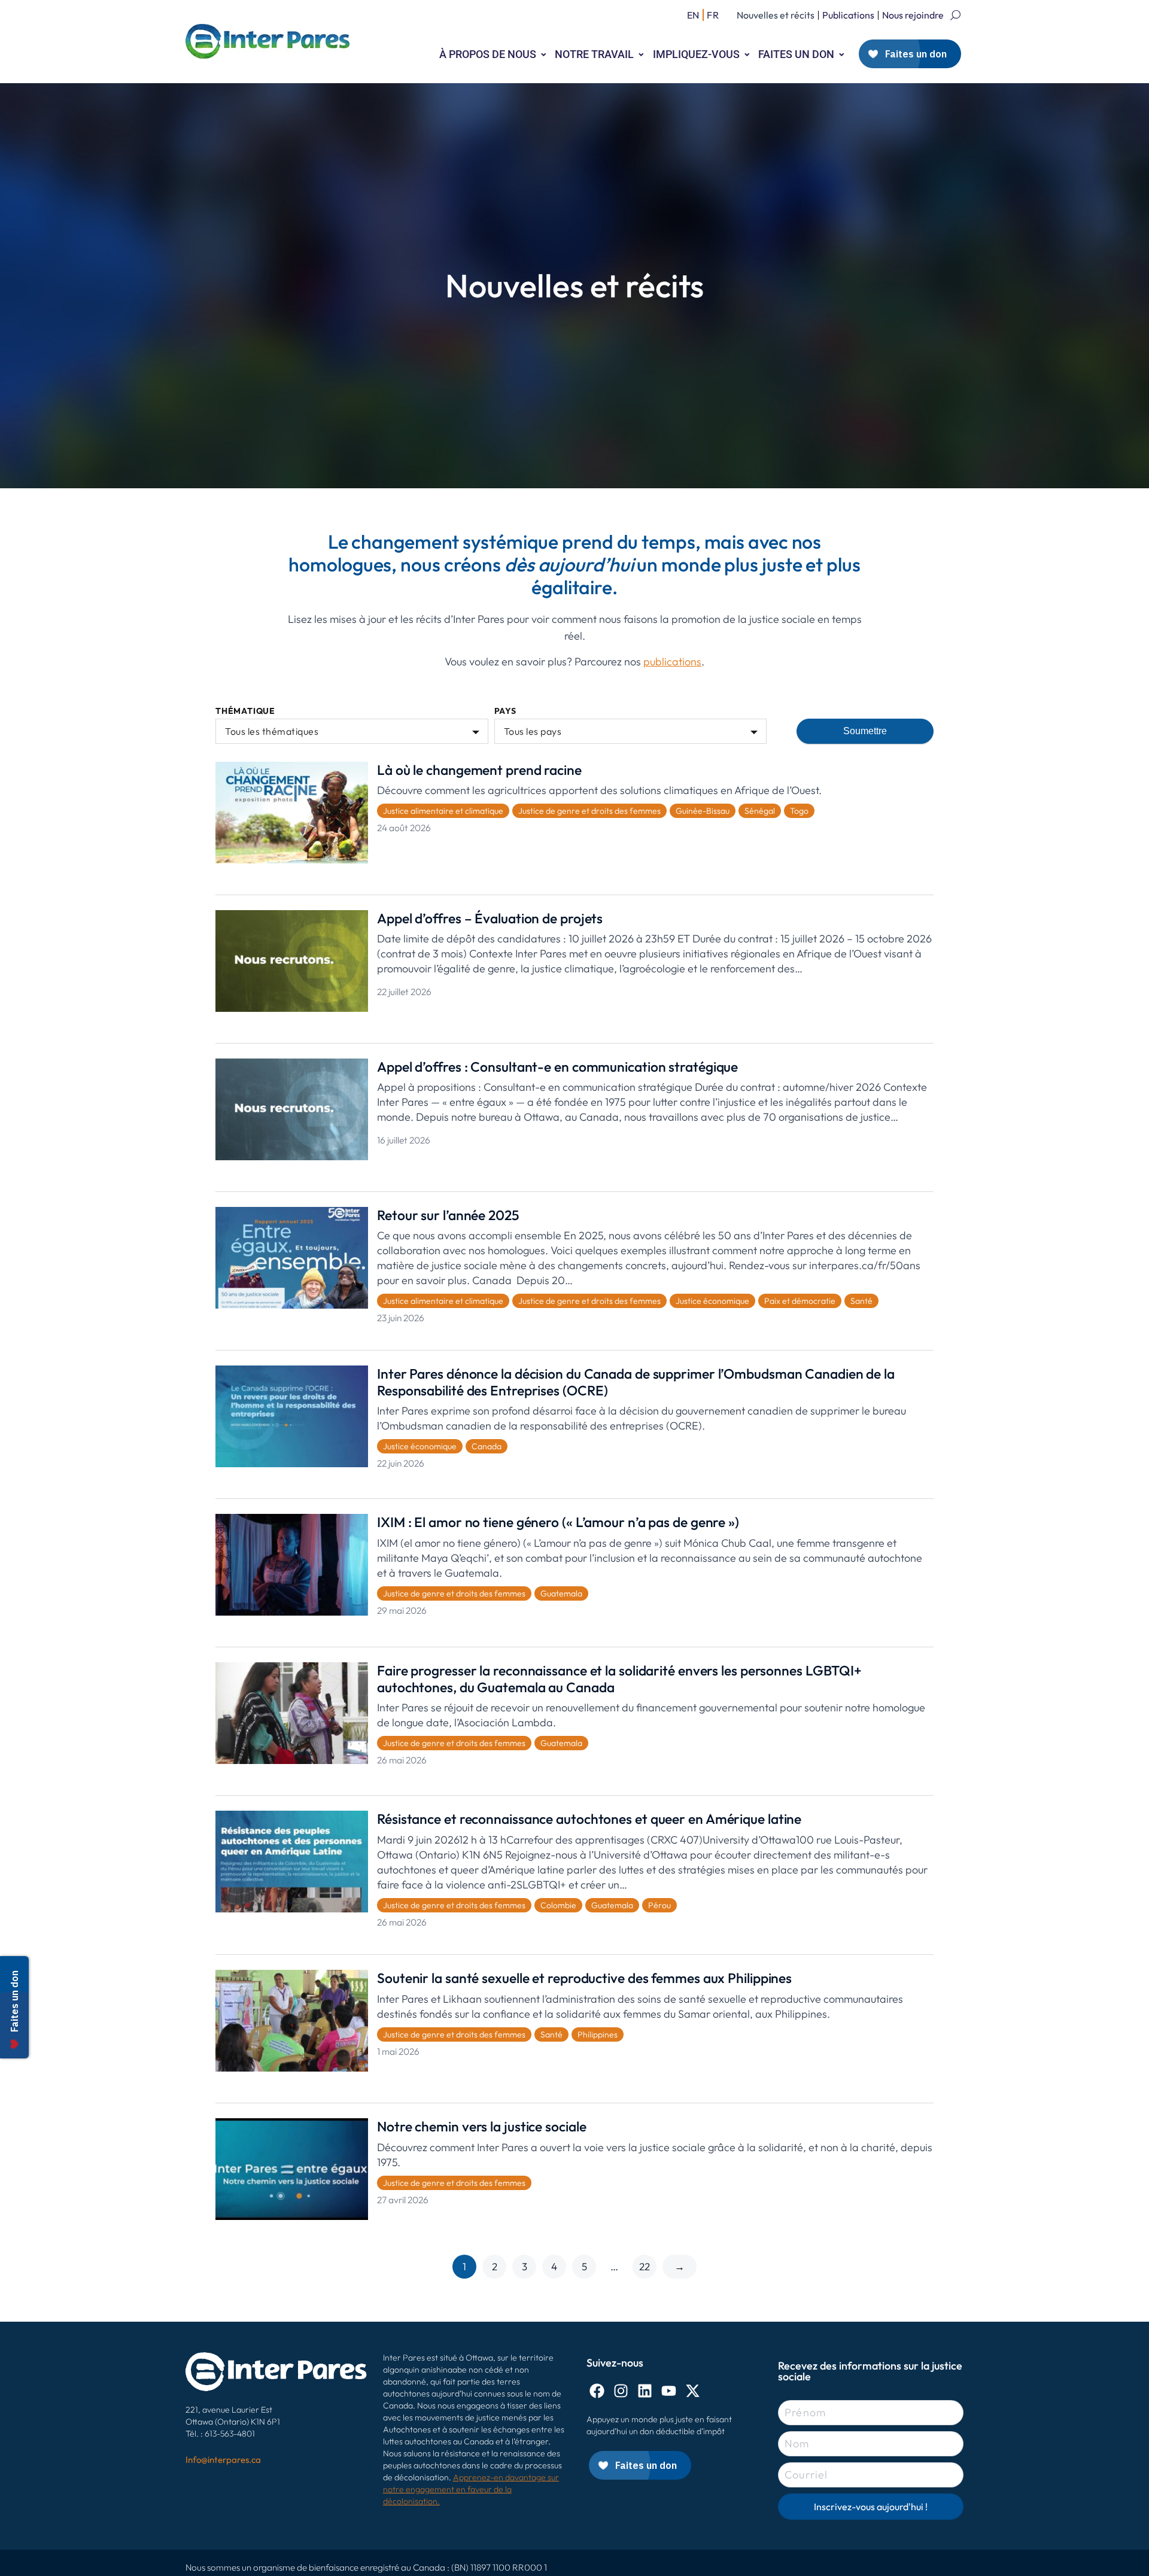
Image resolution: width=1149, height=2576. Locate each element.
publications (672, 662)
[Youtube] (669, 2391)
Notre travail (594, 54)
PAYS (505, 711)
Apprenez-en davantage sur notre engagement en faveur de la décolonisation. (471, 2489)
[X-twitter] (693, 2391)
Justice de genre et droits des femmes (589, 811)
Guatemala (561, 1593)
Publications (848, 15)
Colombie (558, 1905)
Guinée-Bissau (703, 811)
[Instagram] (621, 2391)
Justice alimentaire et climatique (443, 811)
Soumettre (865, 731)
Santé (861, 1301)
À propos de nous (488, 54)
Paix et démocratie (800, 1301)
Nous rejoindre (913, 15)
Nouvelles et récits (776, 15)
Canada (487, 1446)
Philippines (598, 2034)
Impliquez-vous (696, 54)
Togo (799, 811)
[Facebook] (597, 2391)
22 (645, 2266)
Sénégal (760, 811)
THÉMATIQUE (245, 711)
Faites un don (796, 54)
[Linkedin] (645, 2391)
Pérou (659, 1905)
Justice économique (712, 1301)
